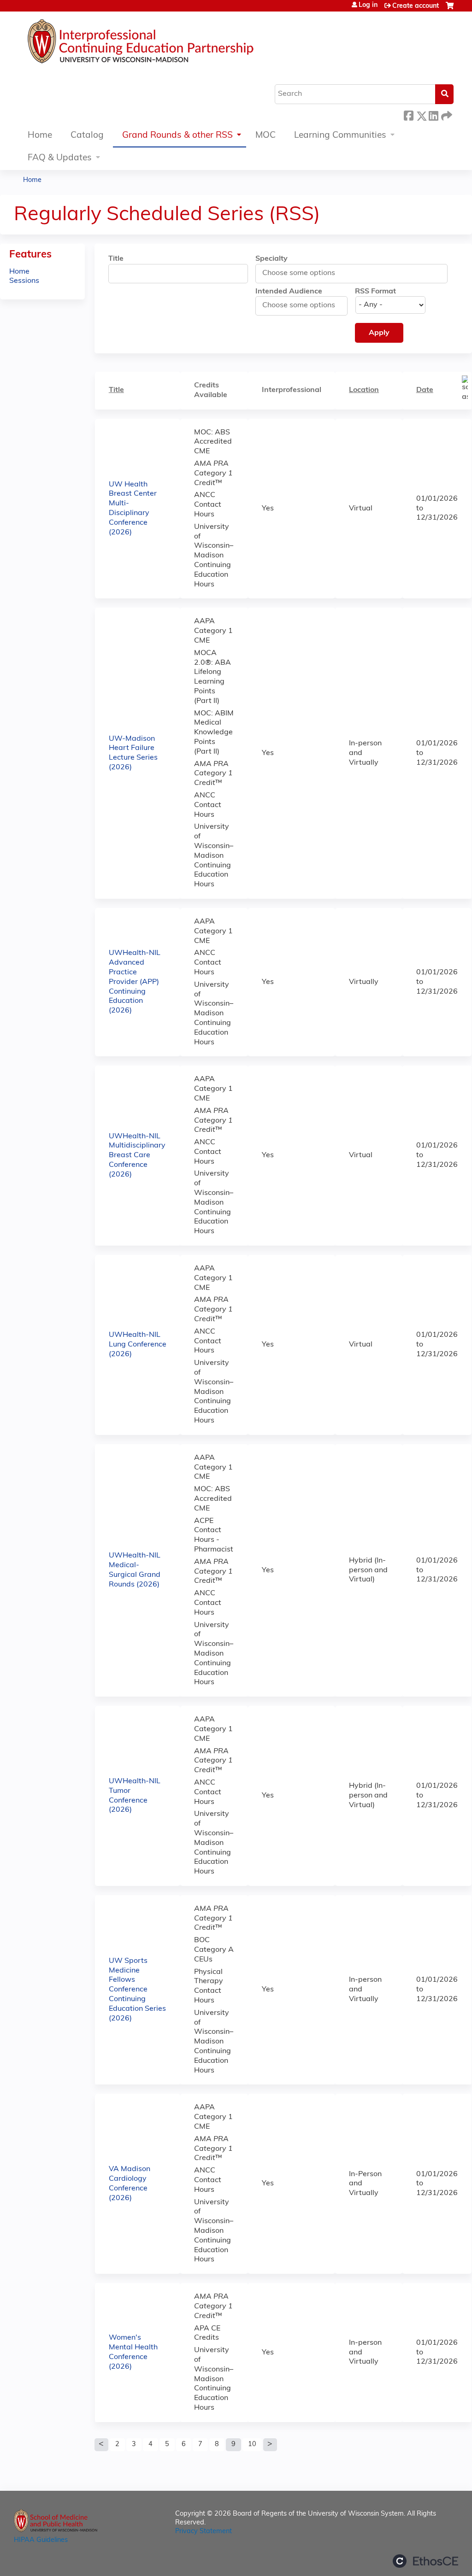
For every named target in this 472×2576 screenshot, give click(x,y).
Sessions (24, 281)
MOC (265, 136)
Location (364, 390)
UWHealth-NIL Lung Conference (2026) (138, 1345)
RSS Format (375, 292)
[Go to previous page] (101, 2445)
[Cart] (450, 9)
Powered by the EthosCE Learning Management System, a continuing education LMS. (425, 2561)
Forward (446, 114)
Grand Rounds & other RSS (177, 136)
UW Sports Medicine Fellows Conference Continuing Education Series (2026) (137, 1990)
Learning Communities (340, 136)
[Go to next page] (270, 2445)
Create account (416, 6)
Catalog (87, 136)
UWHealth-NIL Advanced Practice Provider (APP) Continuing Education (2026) (135, 982)
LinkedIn (433, 114)
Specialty (271, 259)
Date (425, 390)
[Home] (168, 44)
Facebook (408, 114)
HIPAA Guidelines (41, 2540)
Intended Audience (289, 292)
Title (116, 259)
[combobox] (304, 273)
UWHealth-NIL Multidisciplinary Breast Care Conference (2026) (137, 1156)
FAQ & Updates (60, 158)
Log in (368, 6)
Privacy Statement (204, 2532)
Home (40, 136)
